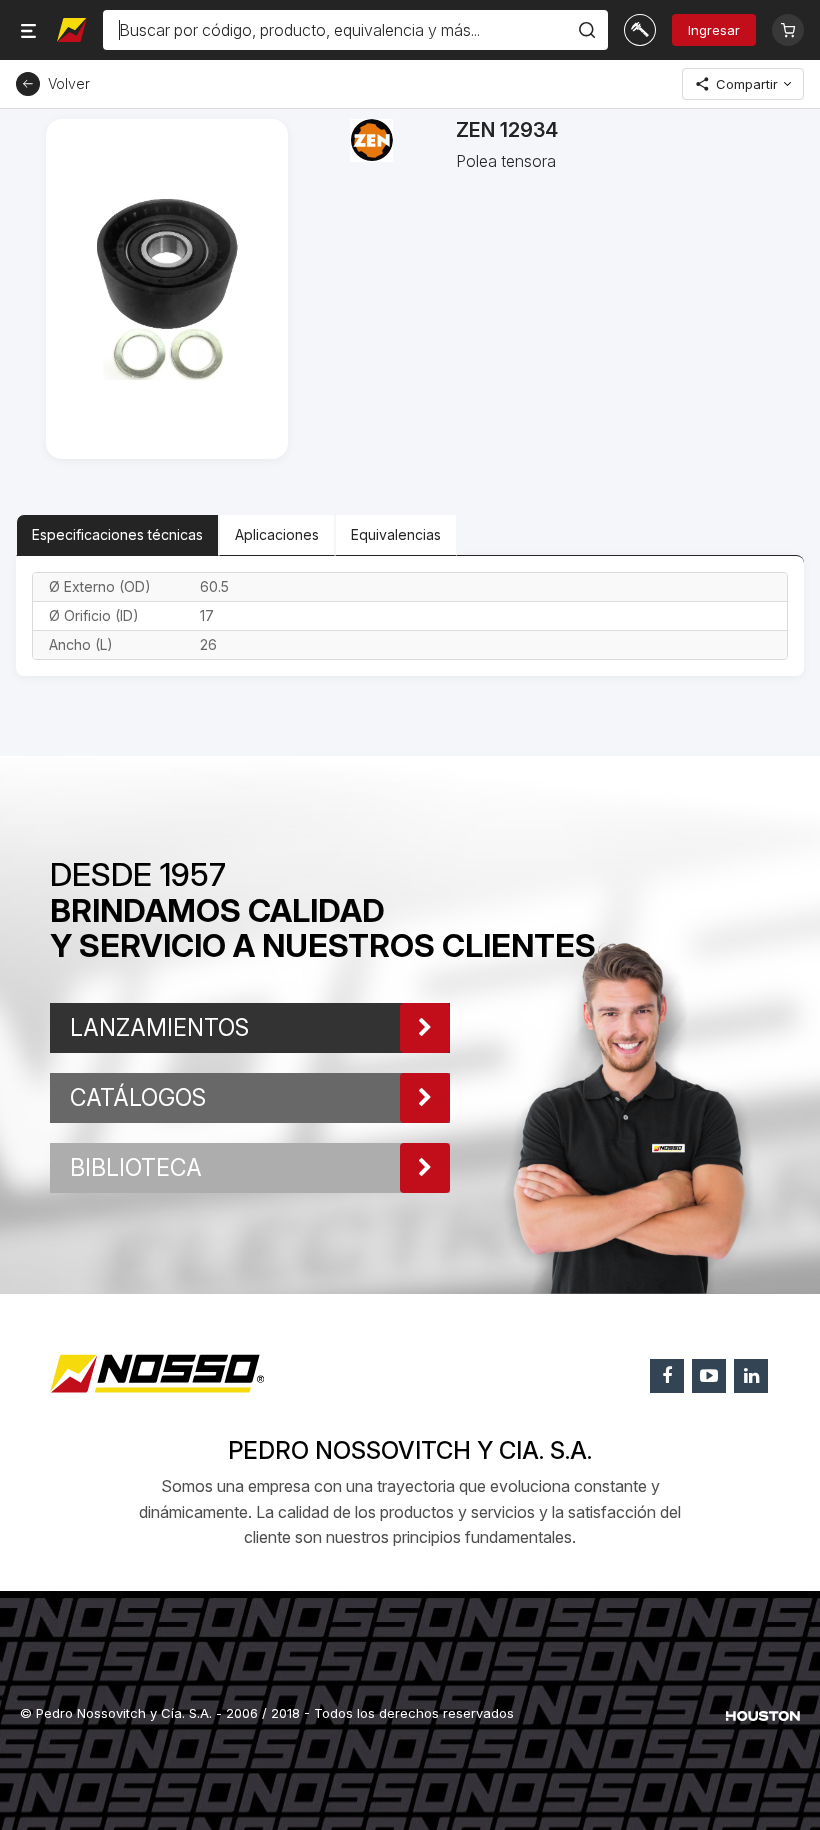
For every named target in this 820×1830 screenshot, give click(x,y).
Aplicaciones (277, 534)
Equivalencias (396, 534)
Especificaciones (117, 534)
